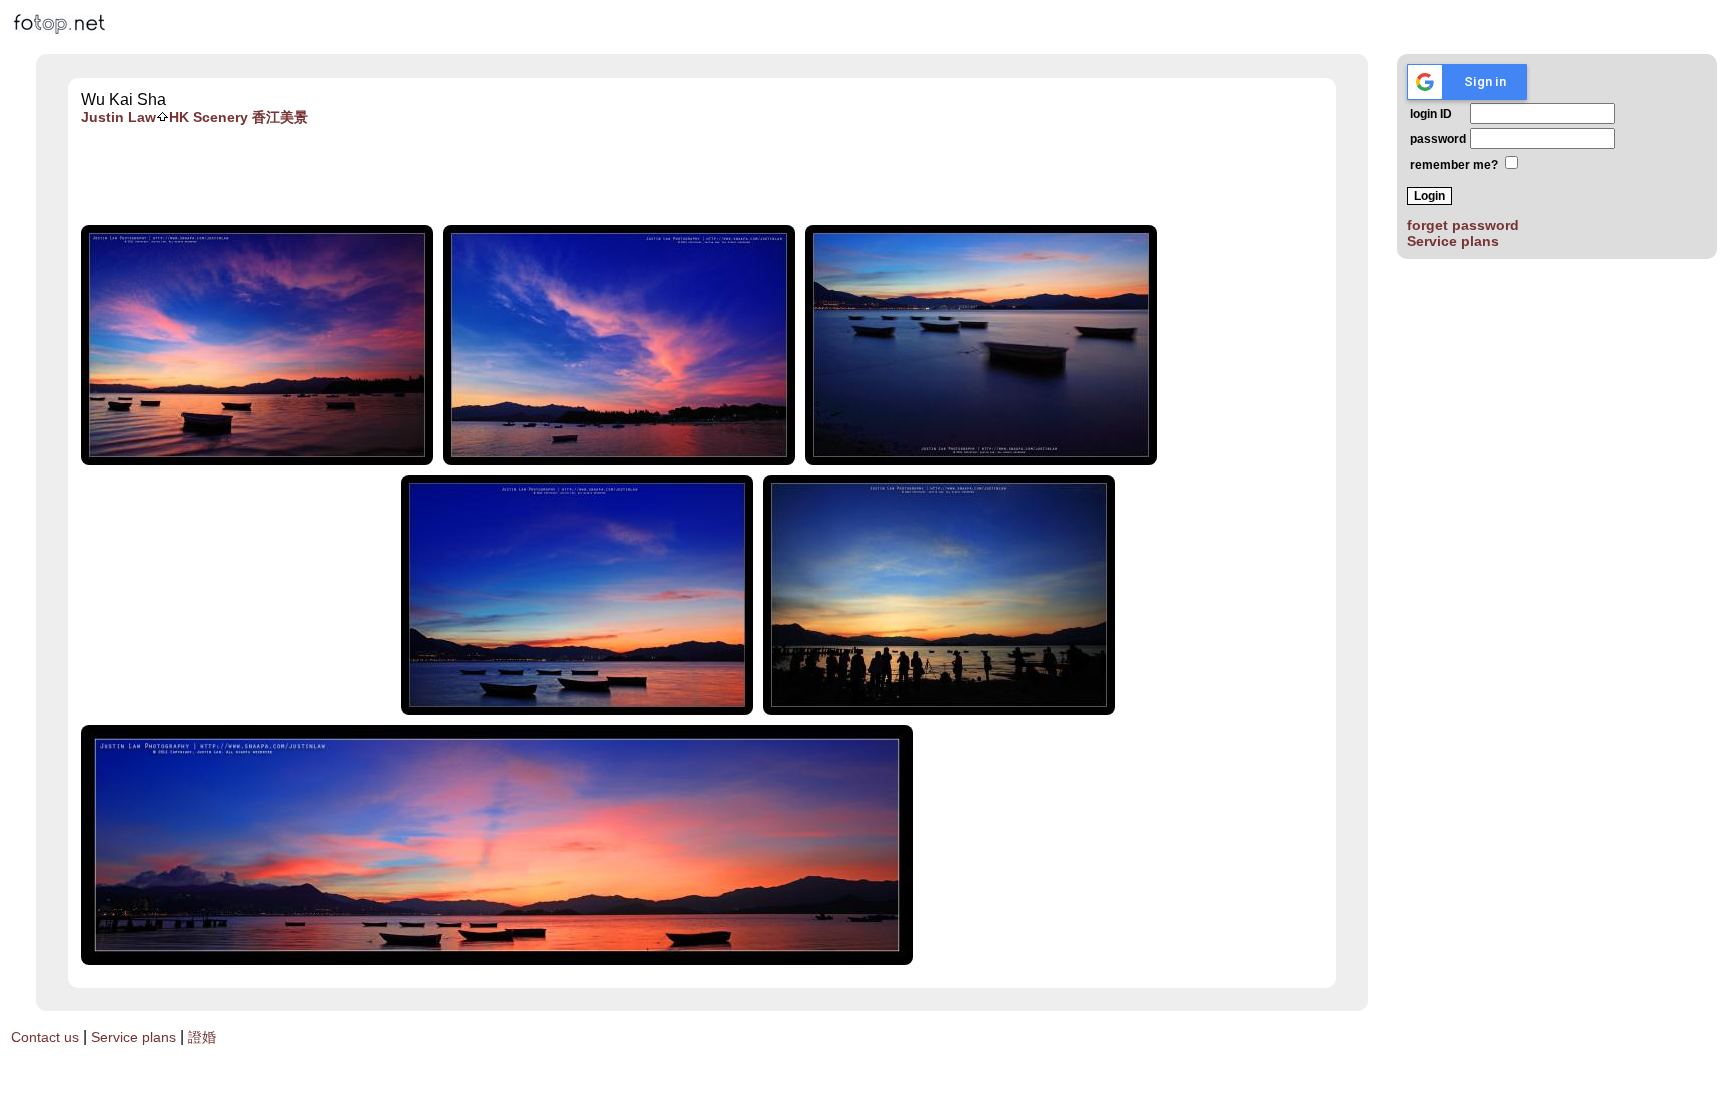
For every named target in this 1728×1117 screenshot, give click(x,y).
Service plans (1453, 241)
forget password (1463, 225)
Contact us (45, 1037)
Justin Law (118, 117)
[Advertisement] (702, 176)
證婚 (202, 1037)
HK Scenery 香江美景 (238, 117)
